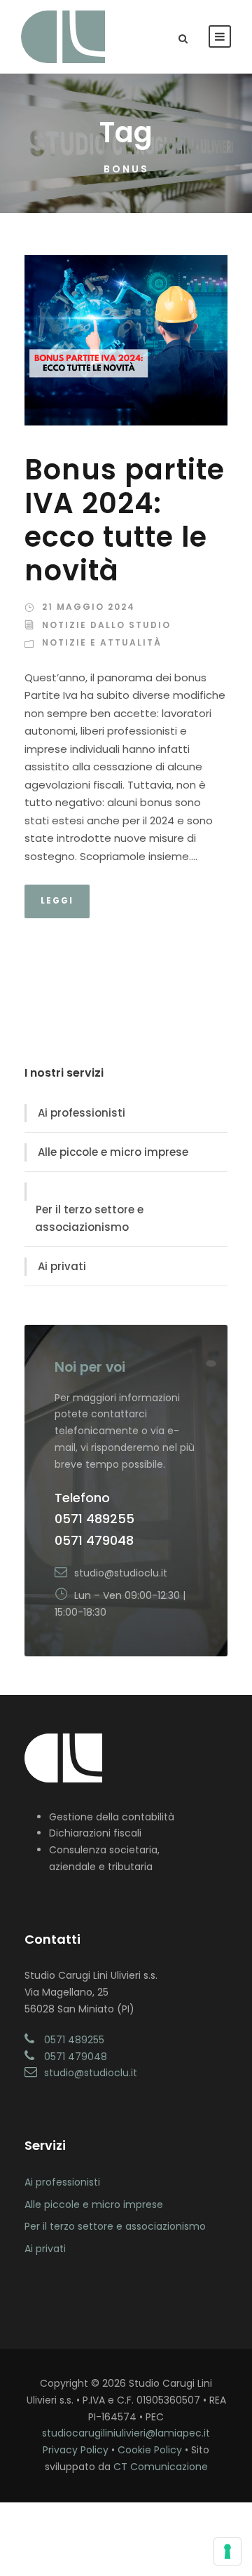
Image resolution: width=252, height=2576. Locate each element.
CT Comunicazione (161, 2467)
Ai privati (62, 1266)
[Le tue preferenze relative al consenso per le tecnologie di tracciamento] (227, 2551)
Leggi (57, 900)
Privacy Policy (76, 2450)
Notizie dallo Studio (106, 625)
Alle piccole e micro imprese (113, 1152)
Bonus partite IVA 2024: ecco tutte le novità (125, 520)
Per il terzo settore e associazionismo (89, 1219)
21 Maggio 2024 (89, 607)
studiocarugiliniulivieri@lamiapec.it (126, 2433)
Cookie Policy (150, 2450)
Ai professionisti (82, 1113)
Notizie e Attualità (102, 642)
